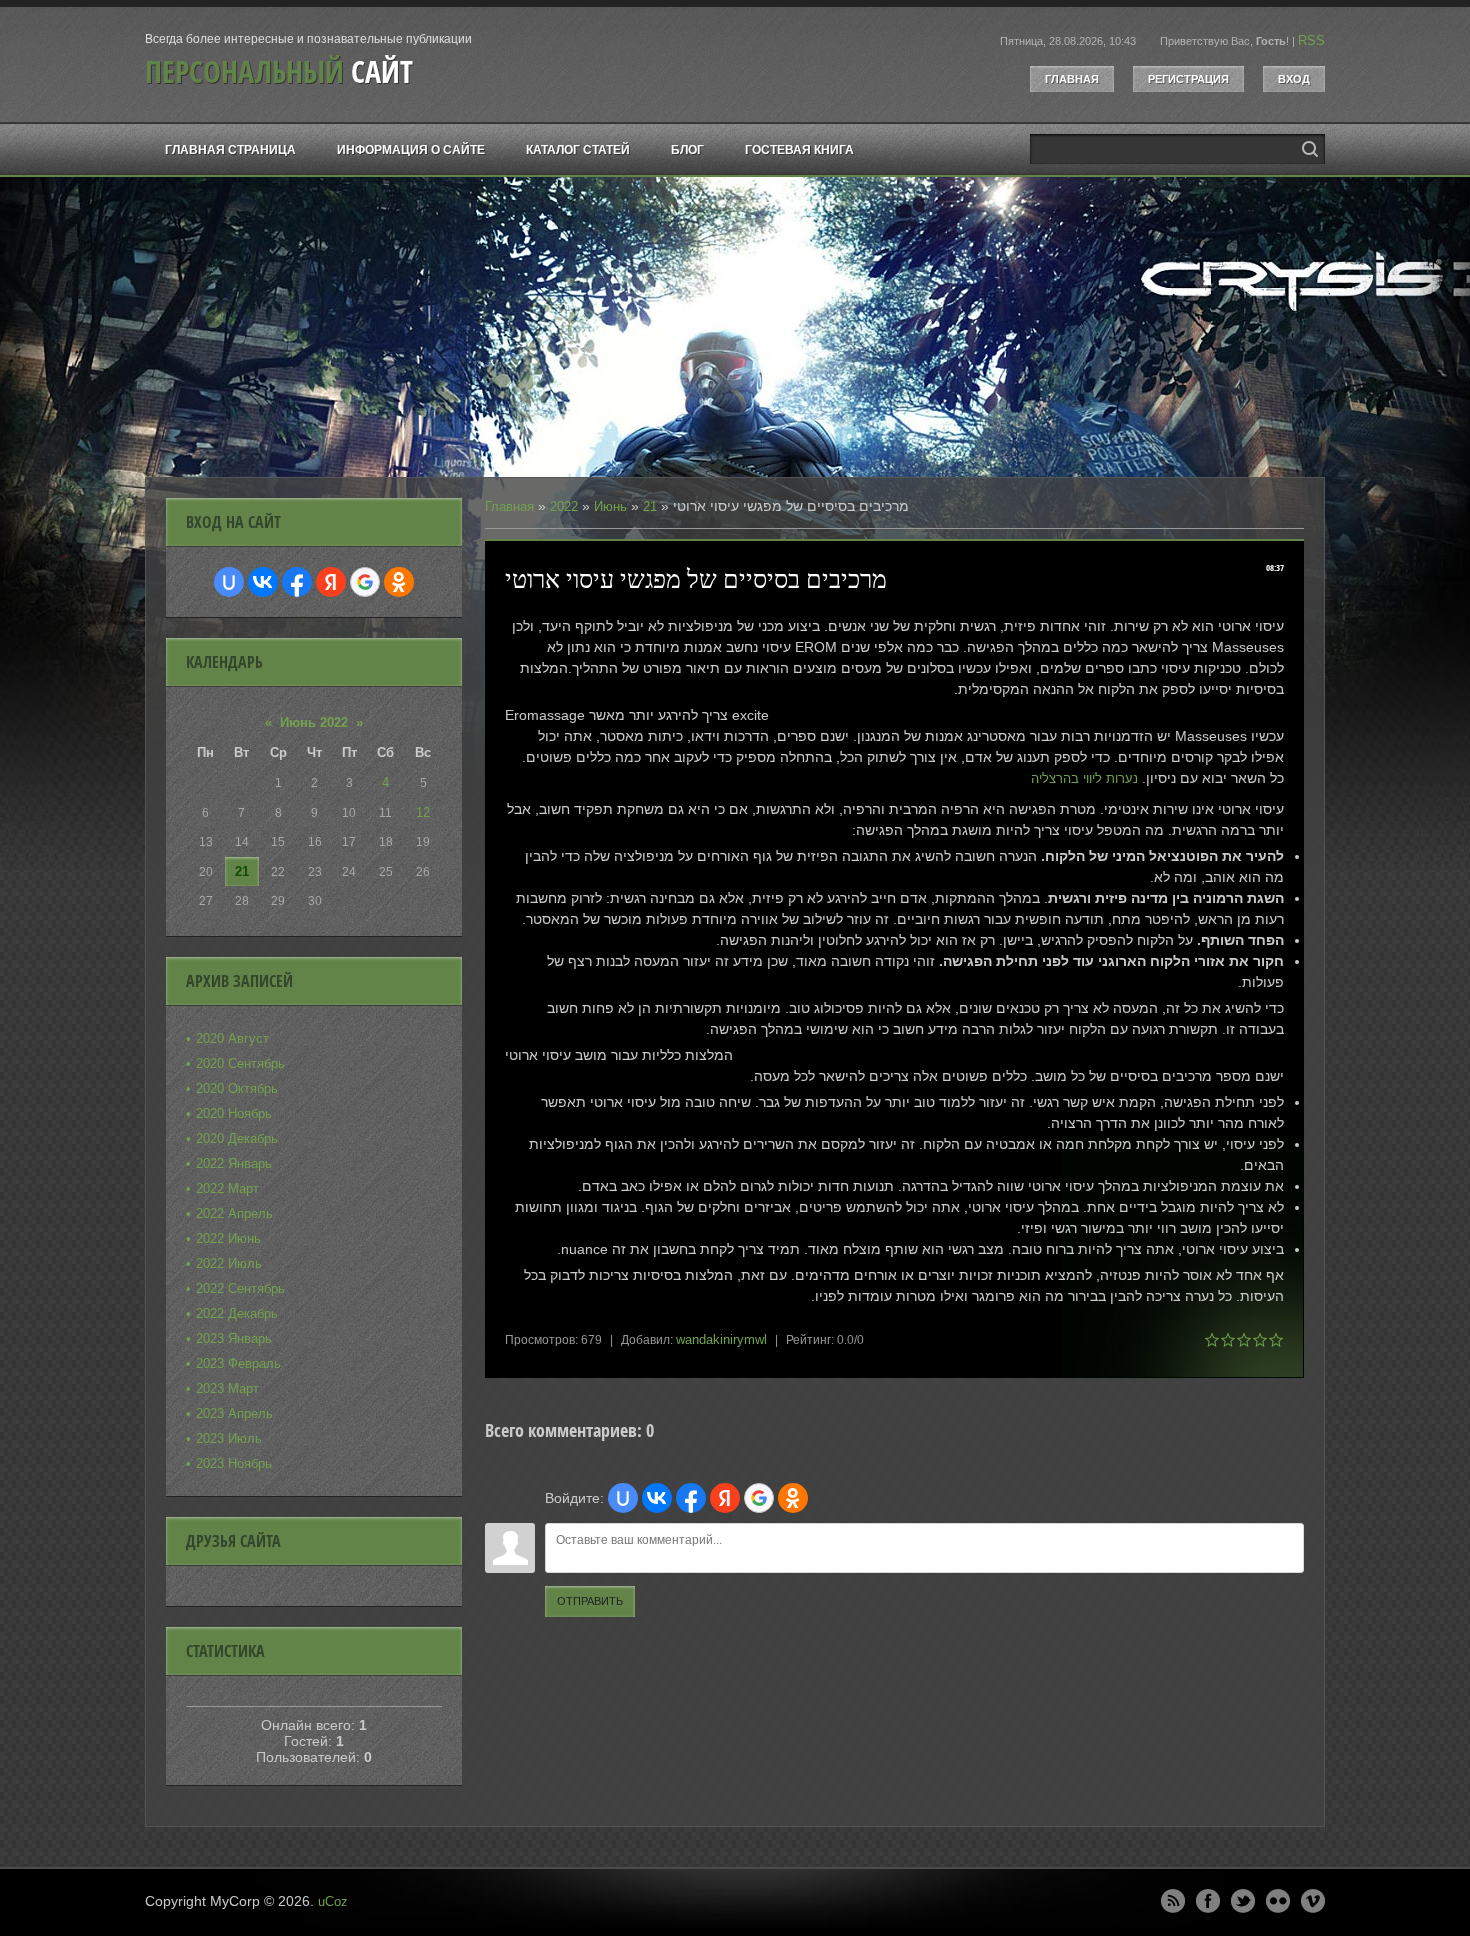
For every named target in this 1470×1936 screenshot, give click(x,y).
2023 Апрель (234, 1413)
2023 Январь (234, 1338)
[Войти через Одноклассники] (793, 1498)
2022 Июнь (228, 1238)
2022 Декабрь (237, 1313)
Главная (1072, 79)
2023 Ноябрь (234, 1463)
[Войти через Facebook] (691, 1498)
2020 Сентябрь (240, 1063)
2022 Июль (229, 1263)
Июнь (610, 506)
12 (423, 812)
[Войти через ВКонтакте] (657, 1498)
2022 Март (227, 1188)
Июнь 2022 (314, 722)
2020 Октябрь (237, 1088)
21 (650, 506)
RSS (1311, 40)
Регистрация (1188, 79)
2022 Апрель (234, 1213)
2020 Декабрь (237, 1138)
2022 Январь (234, 1163)
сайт (279, 71)
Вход (1294, 79)
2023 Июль (229, 1438)
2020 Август (232, 1038)
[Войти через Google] (759, 1498)
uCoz (333, 1901)
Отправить (590, 1601)
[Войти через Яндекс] (725, 1498)
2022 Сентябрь (240, 1288)
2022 (564, 506)
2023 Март (227, 1388)
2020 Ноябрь (234, 1113)
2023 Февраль (238, 1363)
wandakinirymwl (721, 1339)
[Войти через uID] (623, 1498)
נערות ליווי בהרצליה (1084, 778)
